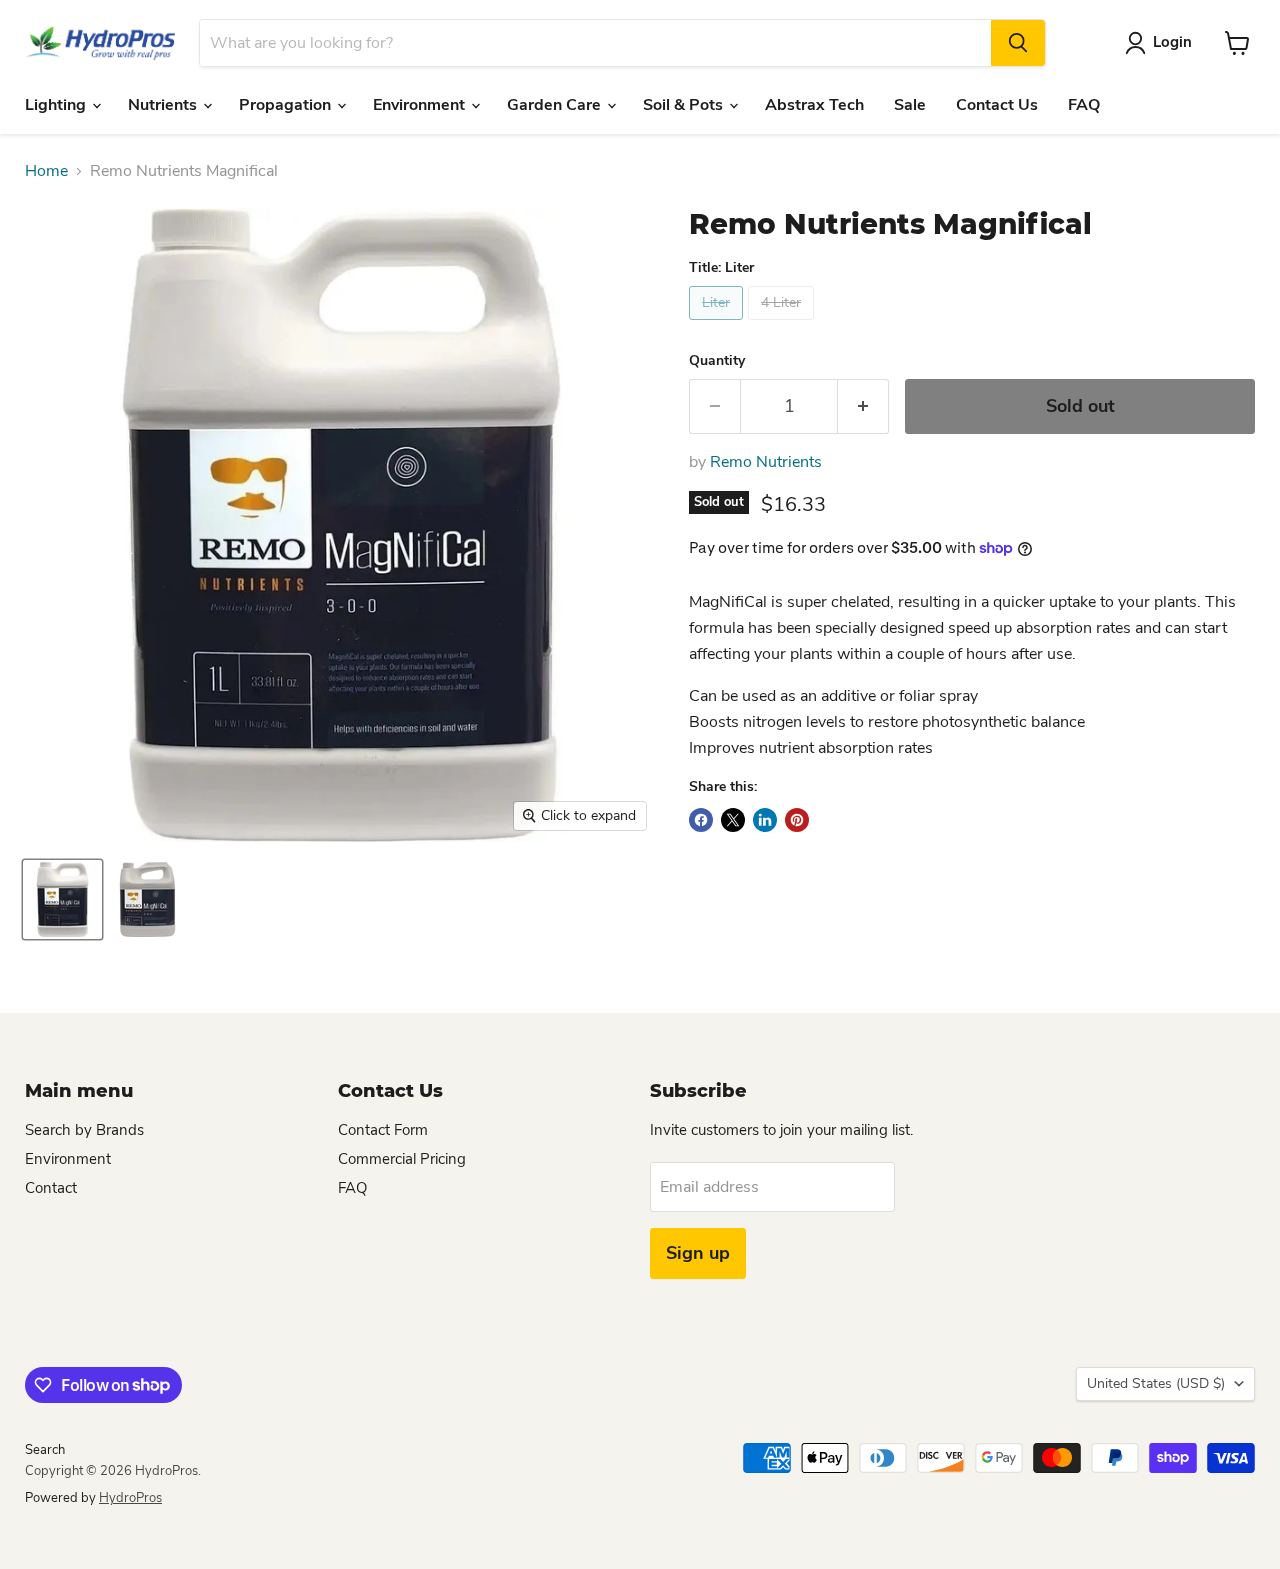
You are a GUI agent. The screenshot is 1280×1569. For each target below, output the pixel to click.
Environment (421, 105)
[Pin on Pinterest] (797, 820)
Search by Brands (84, 1130)
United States (1156, 1383)
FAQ (1084, 105)
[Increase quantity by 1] (863, 406)
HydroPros (130, 1498)
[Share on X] (733, 820)
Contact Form (383, 1130)
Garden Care (556, 105)
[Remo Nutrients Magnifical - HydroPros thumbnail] (62, 899)
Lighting (57, 105)
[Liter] (718, 325)
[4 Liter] (783, 325)
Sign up (698, 1253)
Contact (51, 1188)
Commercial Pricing (402, 1159)
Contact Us (997, 105)
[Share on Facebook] (701, 820)
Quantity (717, 361)
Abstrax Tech (814, 105)
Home (46, 171)
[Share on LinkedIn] (765, 820)
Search (45, 1450)
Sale (910, 105)
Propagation (287, 105)
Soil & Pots (685, 105)
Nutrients (164, 105)
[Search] (1018, 43)
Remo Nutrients (766, 462)
